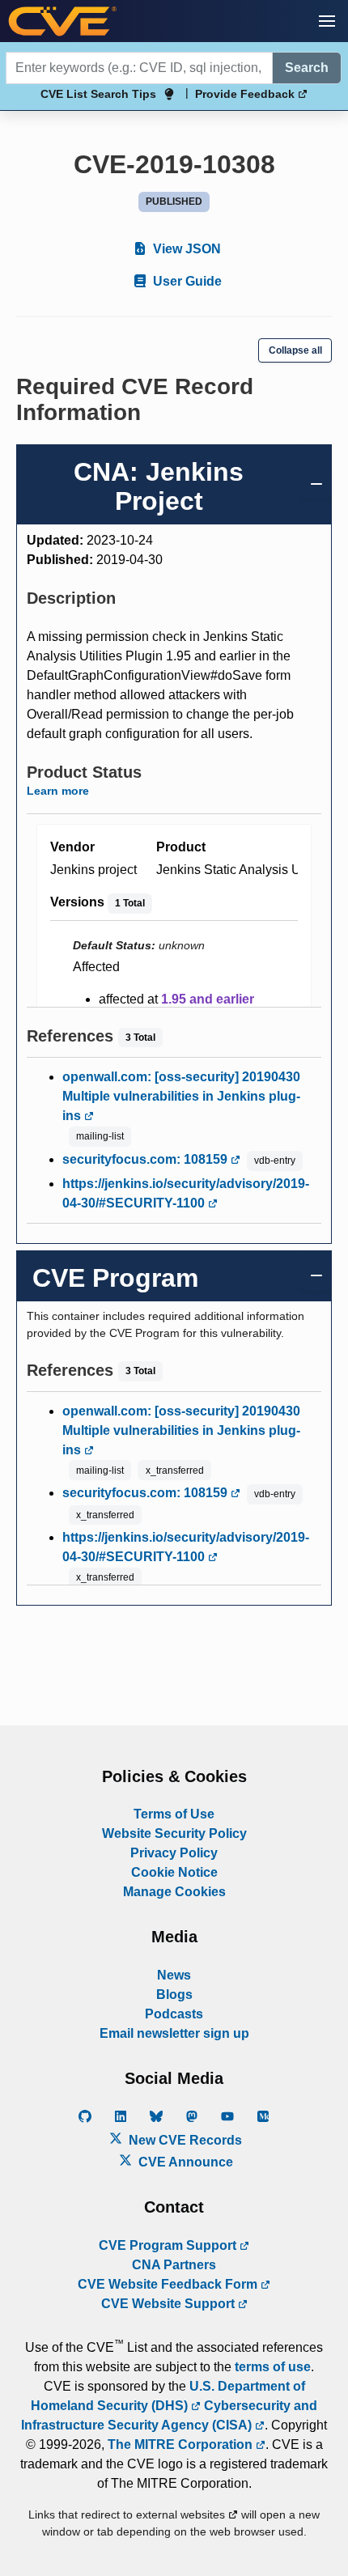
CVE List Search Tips (98, 94)
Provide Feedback (246, 94)
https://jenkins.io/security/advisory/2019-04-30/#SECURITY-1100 (186, 1193)
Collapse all (295, 350)
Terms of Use (174, 1814)
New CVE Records (184, 2140)
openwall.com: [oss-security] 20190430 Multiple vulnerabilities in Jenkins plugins (181, 1096)
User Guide (186, 281)
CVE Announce (184, 2162)
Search (307, 68)
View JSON (185, 249)
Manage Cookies (174, 1892)
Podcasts (174, 2014)
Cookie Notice (174, 1872)
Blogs (174, 1995)
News (174, 1975)
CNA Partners (174, 2265)
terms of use (273, 2367)
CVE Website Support (170, 2304)
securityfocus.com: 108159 (146, 1159)
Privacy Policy (174, 1853)
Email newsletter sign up (174, 2033)
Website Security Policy (174, 1833)
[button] (327, 21)
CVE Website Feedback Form (169, 2284)
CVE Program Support (169, 2245)
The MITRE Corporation (182, 2444)
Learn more (58, 791)
